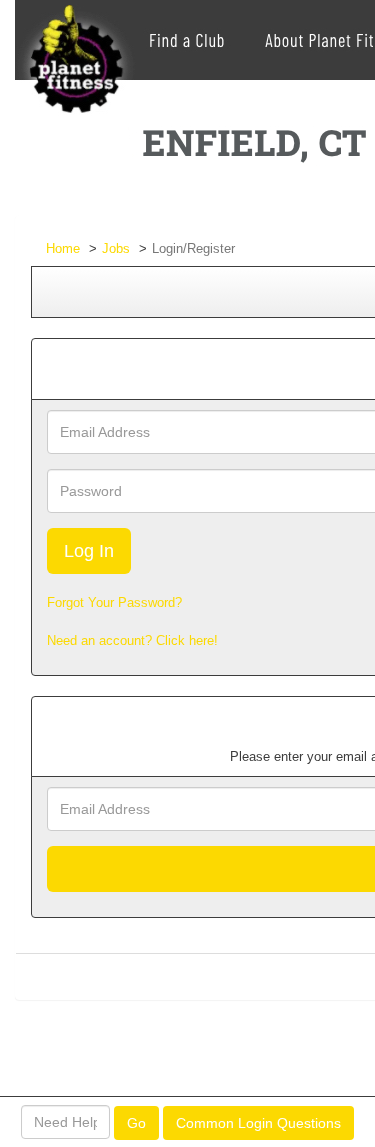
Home (63, 248)
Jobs (116, 248)
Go (136, 1123)
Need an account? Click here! (132, 640)
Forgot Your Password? (114, 602)
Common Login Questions (258, 1123)
